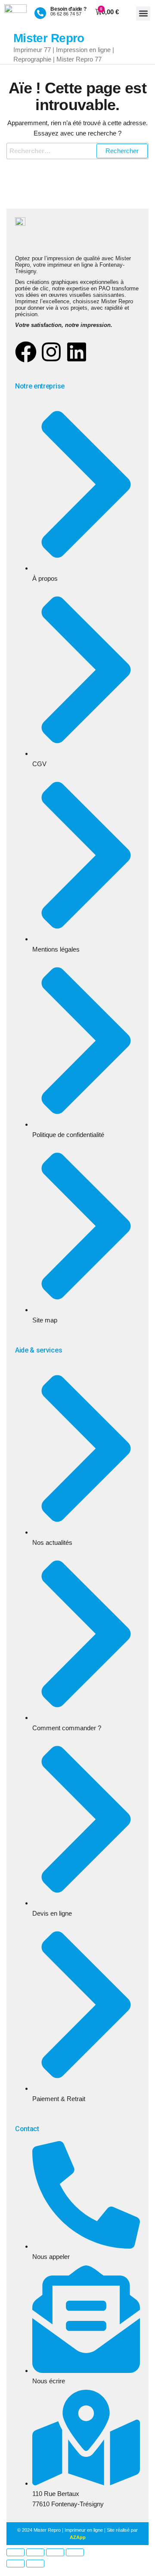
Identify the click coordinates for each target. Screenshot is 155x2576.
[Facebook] (26, 352)
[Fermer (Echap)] (75, 2552)
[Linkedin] (77, 352)
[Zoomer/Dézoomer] (15, 2552)
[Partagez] (55, 2552)
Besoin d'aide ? (68, 9)
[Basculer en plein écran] (35, 2552)
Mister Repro (49, 38)
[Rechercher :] (77, 151)
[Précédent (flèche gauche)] (15, 2564)
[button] (143, 14)
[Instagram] (51, 352)
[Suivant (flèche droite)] (35, 2564)
